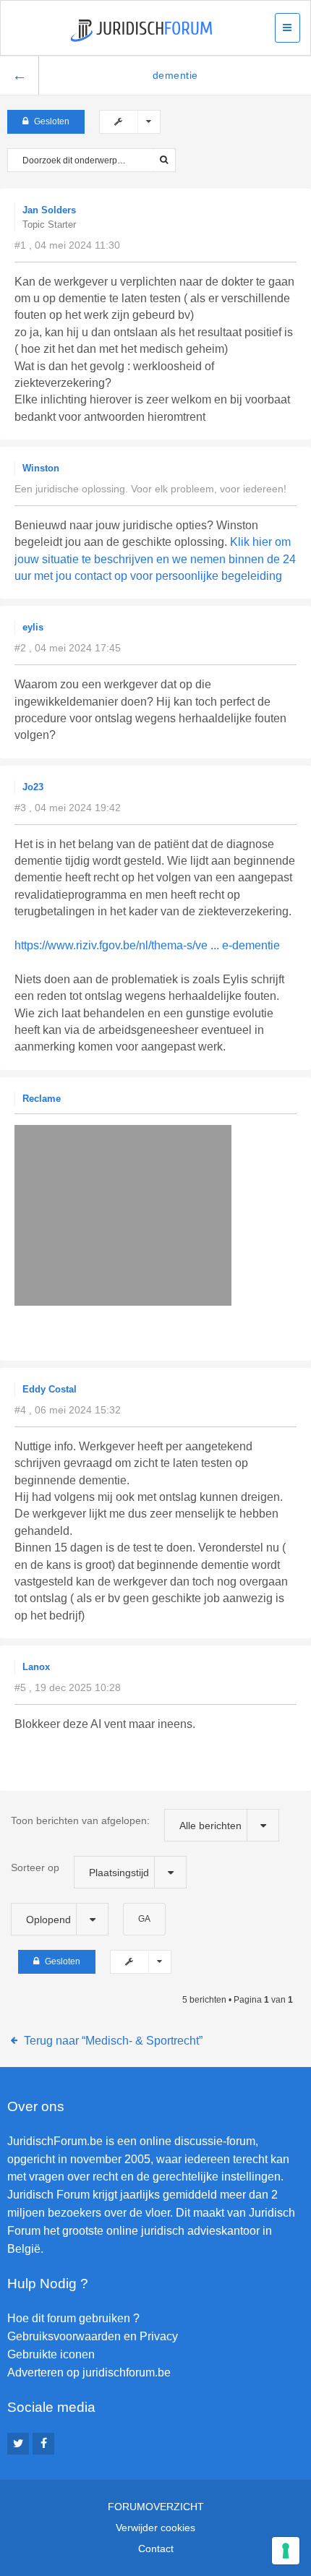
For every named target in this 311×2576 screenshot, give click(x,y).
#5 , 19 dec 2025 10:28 (68, 1687)
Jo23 (33, 787)
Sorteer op (80, 1870)
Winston (41, 468)
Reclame (42, 1099)
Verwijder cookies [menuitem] (155, 2528)
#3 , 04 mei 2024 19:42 (68, 808)
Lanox (36, 1667)
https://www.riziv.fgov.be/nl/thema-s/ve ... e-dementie (147, 945)
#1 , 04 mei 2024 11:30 (67, 245)
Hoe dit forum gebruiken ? (73, 2318)
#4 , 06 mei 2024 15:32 (68, 1410)
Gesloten (52, 121)
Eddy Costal (50, 1389)
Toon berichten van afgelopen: (126, 1823)
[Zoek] (164, 160)
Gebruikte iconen (51, 2354)
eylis (33, 627)
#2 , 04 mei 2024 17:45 (68, 648)
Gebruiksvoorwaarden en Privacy (93, 2336)
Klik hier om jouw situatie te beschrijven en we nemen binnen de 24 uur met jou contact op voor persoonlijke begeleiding (155, 559)
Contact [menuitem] (156, 2549)
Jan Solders (49, 210)
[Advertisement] (163, 1324)
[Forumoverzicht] (141, 31)
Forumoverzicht (156, 2507)
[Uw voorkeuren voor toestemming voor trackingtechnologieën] (286, 2551)
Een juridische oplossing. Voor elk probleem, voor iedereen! (150, 489)
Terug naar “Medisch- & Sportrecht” (113, 2041)
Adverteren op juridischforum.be (89, 2372)
